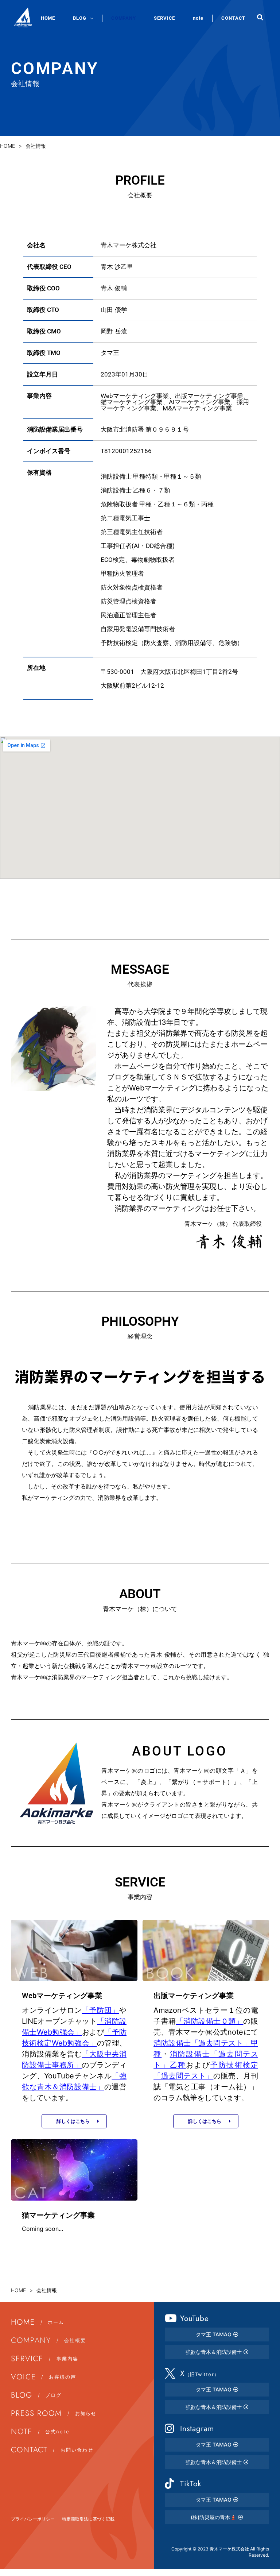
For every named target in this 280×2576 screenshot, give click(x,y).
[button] (260, 17)
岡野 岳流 (114, 331)
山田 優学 (114, 310)
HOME (48, 18)
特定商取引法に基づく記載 (88, 2519)
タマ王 (110, 353)
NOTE (40, 2432)
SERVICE (164, 18)
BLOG (80, 18)
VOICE (44, 2377)
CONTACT (233, 18)
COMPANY (124, 18)
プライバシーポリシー (33, 2519)
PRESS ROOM (54, 2413)
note (198, 18)
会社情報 (36, 146)
